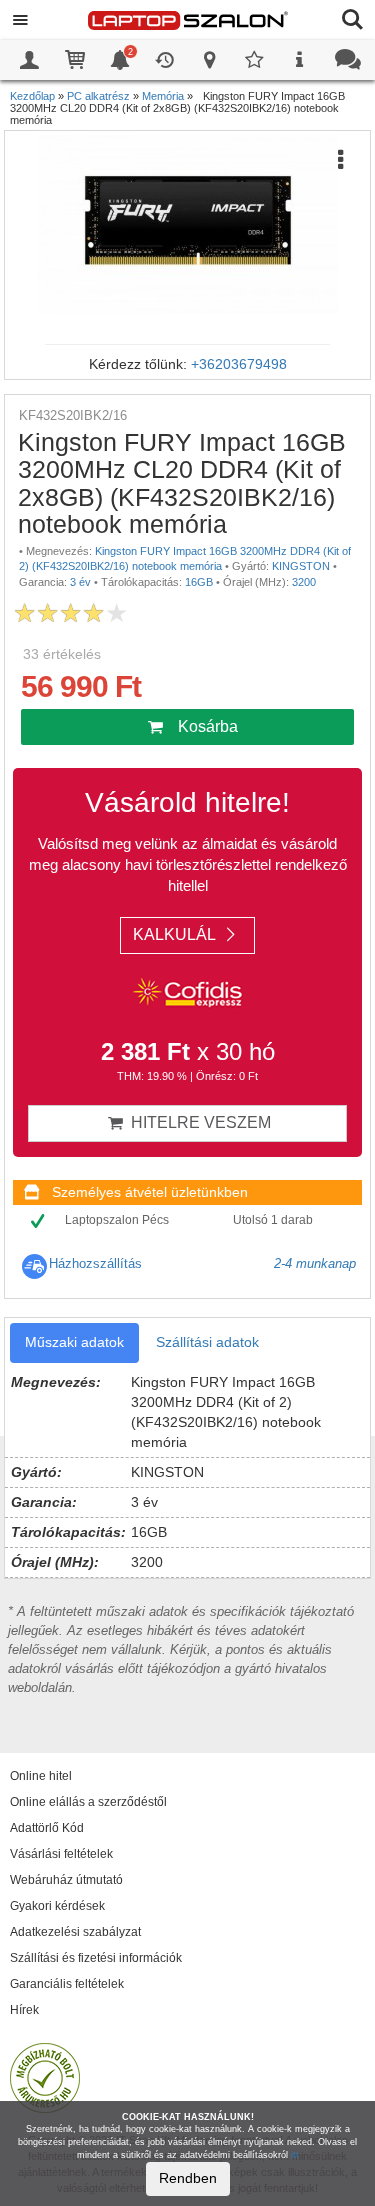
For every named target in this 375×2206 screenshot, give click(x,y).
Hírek (24, 2010)
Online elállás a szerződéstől (88, 1802)
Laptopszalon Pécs (117, 1220)
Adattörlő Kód (47, 1828)
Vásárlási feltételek (61, 1854)
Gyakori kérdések (57, 1906)
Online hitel (41, 1776)
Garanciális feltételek (67, 1984)
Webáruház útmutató (66, 1880)
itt (295, 2155)
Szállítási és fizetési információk (96, 1958)
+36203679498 (239, 364)
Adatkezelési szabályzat (75, 1932)
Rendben (188, 2178)
